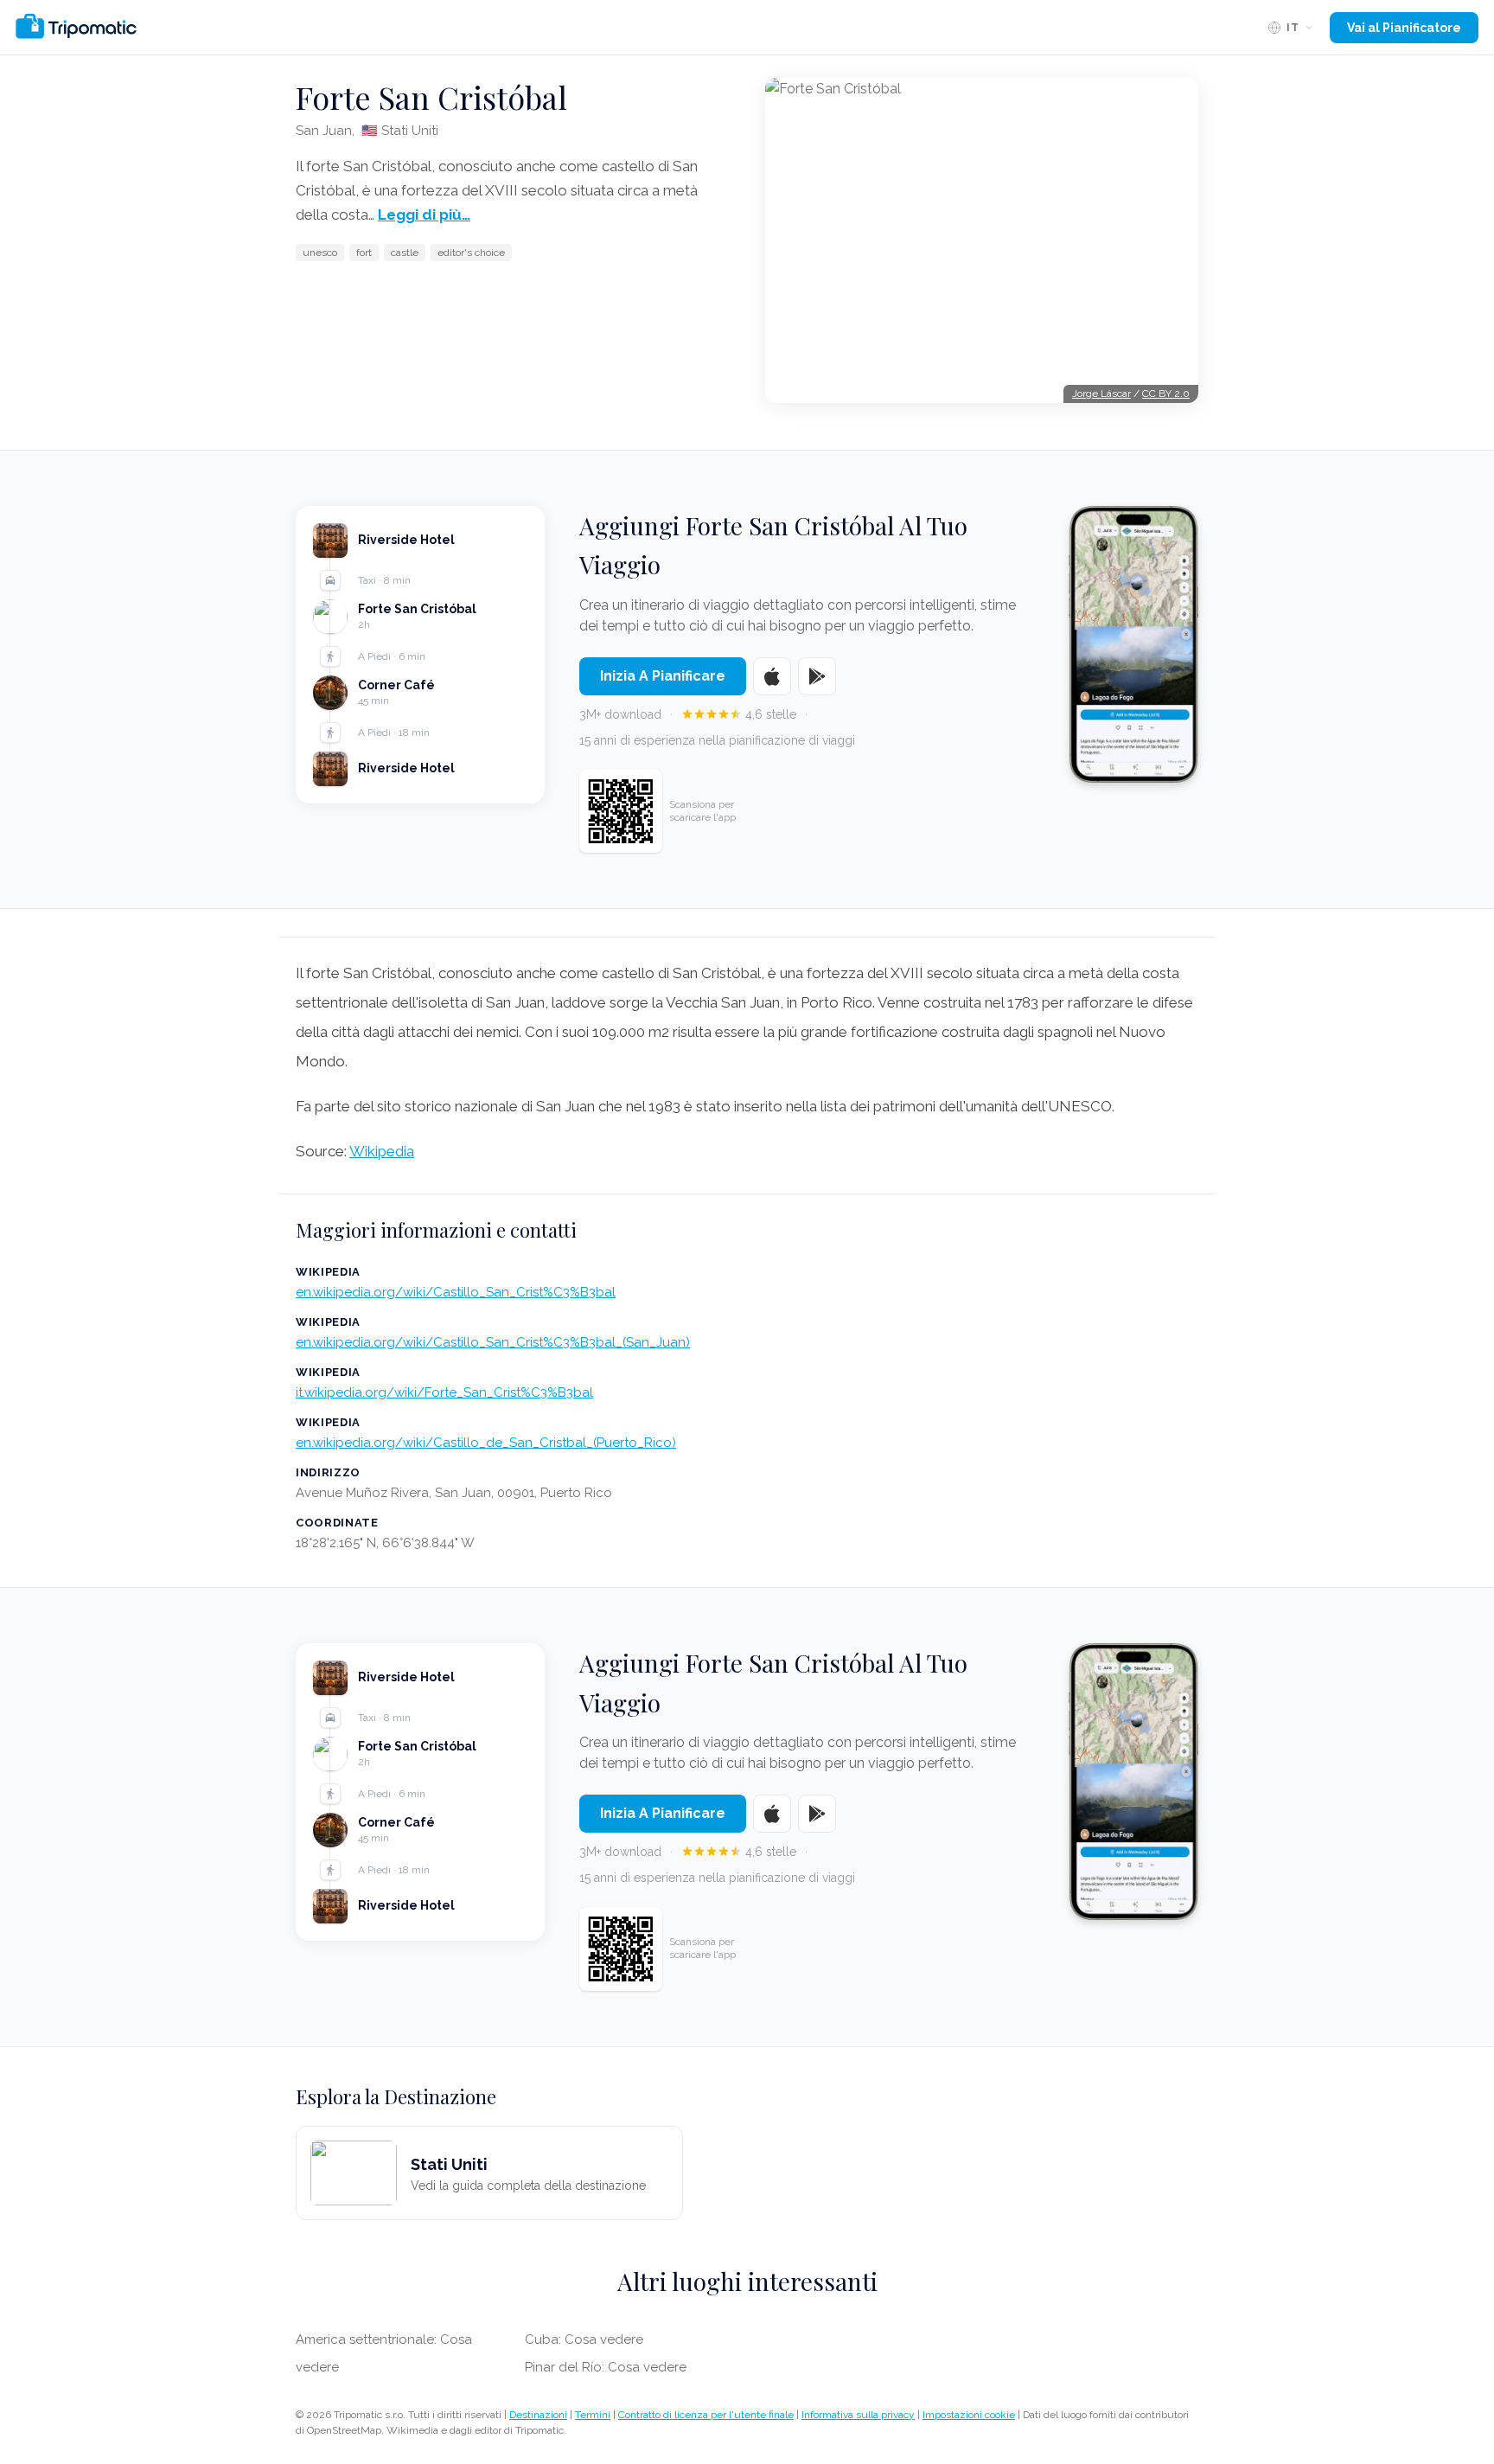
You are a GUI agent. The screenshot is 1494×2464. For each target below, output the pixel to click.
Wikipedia (382, 1151)
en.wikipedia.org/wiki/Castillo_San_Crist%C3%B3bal (456, 1292)
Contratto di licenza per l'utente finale (706, 2415)
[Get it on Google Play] (817, 676)
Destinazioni (538, 2415)
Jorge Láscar (1101, 394)
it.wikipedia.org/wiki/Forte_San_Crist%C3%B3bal (444, 1392)
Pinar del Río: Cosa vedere (606, 2367)
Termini (593, 2415)
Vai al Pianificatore (1404, 28)
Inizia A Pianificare (663, 676)
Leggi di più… (424, 214)
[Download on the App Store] (772, 676)
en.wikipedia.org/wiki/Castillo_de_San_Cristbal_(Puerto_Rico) (486, 1443)
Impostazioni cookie (969, 2415)
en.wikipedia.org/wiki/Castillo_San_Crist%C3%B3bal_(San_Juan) (493, 1342)
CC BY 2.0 (1166, 394)
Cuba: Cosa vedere (584, 2339)
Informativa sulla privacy (858, 2415)
